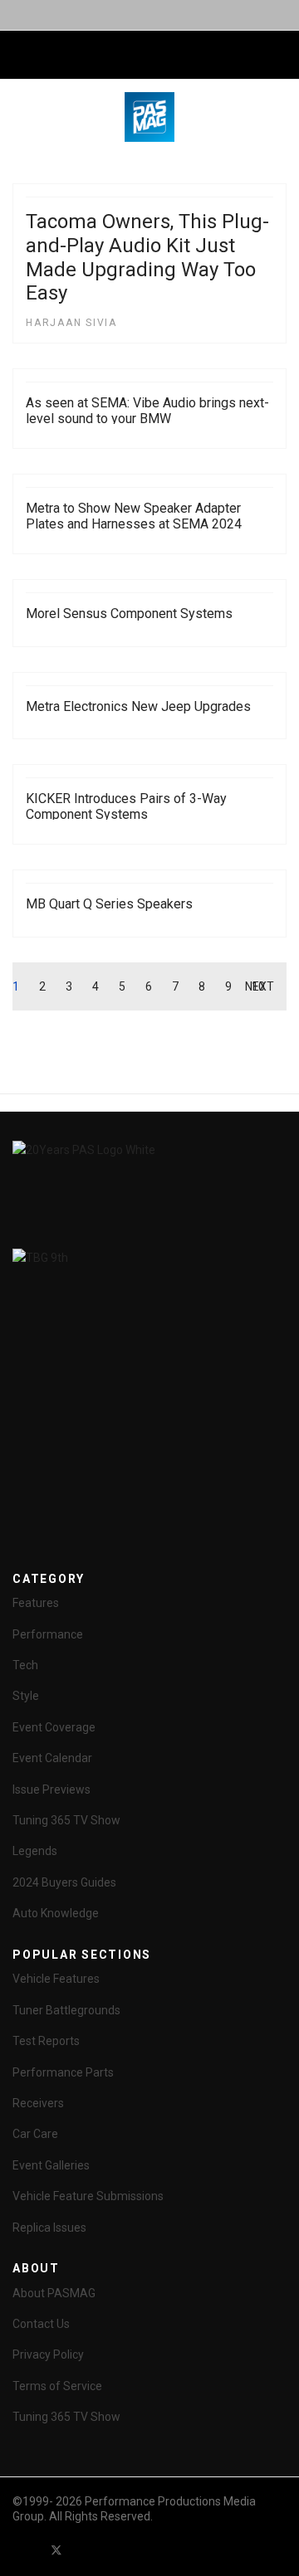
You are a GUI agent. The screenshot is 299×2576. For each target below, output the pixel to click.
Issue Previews (51, 1790)
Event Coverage (54, 1727)
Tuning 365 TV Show (66, 1820)
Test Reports (46, 2041)
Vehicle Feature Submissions (88, 2196)
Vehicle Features (56, 1979)
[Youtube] (86, 2550)
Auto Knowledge (56, 1913)
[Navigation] (19, 56)
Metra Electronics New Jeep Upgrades (138, 706)
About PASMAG (54, 2293)
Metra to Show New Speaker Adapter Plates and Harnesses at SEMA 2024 (134, 516)
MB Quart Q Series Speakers (109, 904)
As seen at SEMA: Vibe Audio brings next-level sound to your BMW (147, 411)
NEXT (260, 986)
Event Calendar (52, 1758)
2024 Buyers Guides (64, 1882)
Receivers (38, 2103)
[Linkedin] (116, 2550)
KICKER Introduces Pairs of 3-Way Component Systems (126, 806)
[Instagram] (146, 2550)
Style (26, 1696)
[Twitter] (56, 2550)
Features (36, 1603)
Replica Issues (49, 2228)
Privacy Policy (48, 2354)
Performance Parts (63, 2072)
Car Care (35, 2134)
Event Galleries (51, 2165)
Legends (35, 1851)
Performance (48, 1634)
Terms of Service (57, 2386)
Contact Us (41, 2324)
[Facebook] (27, 2550)
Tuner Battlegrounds (66, 2010)
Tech (25, 1665)
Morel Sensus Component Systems (129, 614)
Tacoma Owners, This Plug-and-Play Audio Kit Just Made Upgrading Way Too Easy (147, 257)
